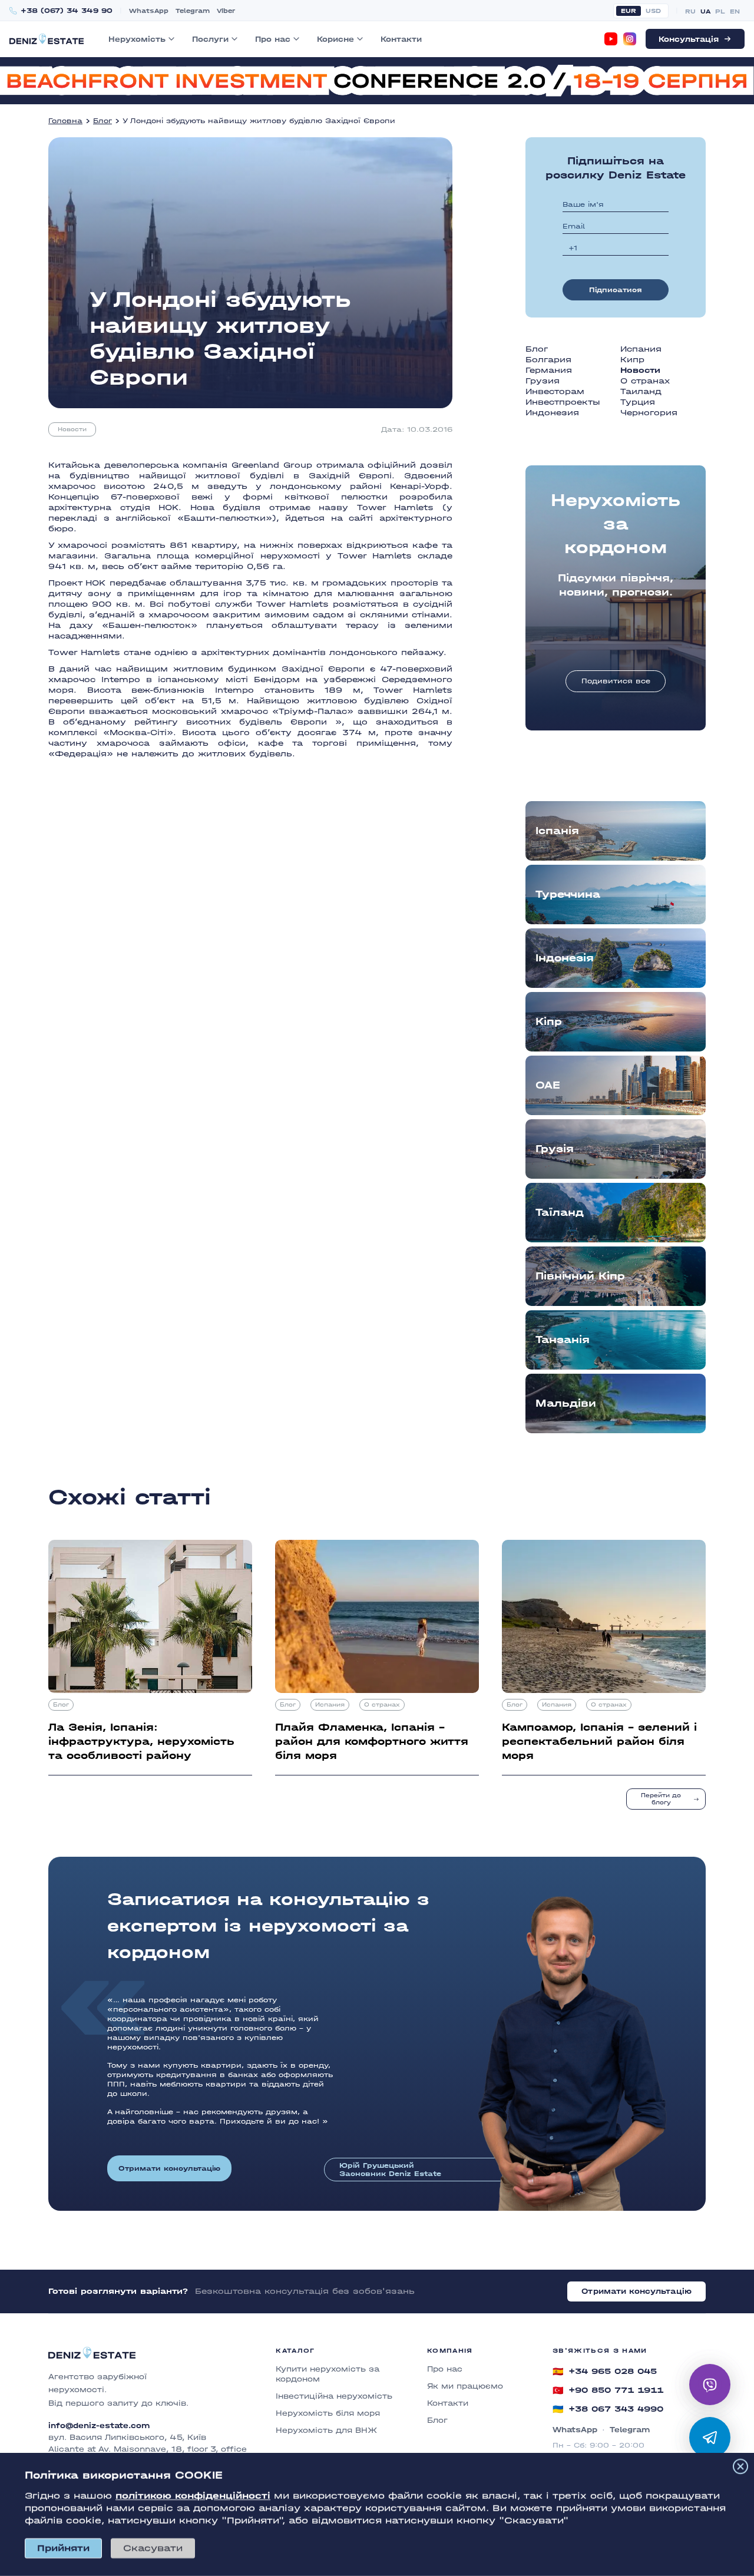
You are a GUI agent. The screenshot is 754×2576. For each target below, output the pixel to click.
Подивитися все (616, 681)
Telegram (193, 11)
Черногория (649, 413)
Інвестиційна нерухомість (334, 2396)
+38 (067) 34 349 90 (67, 11)
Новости (72, 429)
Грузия (543, 381)
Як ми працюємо (465, 2386)
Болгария (548, 360)
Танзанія (563, 1340)
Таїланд (560, 1213)
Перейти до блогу (661, 1799)
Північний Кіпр (580, 1276)
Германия (549, 370)
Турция (638, 402)
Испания (641, 349)
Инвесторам (555, 391)
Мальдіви (566, 1403)
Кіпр (549, 1022)
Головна (65, 121)
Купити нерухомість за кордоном (328, 2374)
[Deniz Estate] (47, 39)
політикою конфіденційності (193, 2496)
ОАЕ (548, 1085)
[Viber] (710, 2385)
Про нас (273, 39)
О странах (645, 381)
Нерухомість (137, 39)
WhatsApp (149, 11)
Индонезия (552, 413)
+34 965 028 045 (605, 2372)
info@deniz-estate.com (99, 2426)
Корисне (335, 39)
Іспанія (557, 831)
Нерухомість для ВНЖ (326, 2430)
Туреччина (568, 895)
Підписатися (616, 290)
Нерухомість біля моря (328, 2413)
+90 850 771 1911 (608, 2390)
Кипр (632, 360)
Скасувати (153, 2548)
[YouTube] (611, 39)
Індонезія (565, 958)
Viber (226, 11)
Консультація (689, 39)
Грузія (555, 1149)
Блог (102, 121)
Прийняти (63, 2548)
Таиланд (641, 391)
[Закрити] (740, 2466)
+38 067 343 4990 (608, 2409)
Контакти (401, 39)
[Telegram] (710, 2438)
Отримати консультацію (169, 2168)
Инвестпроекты (563, 402)
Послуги (210, 39)
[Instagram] (630, 39)
